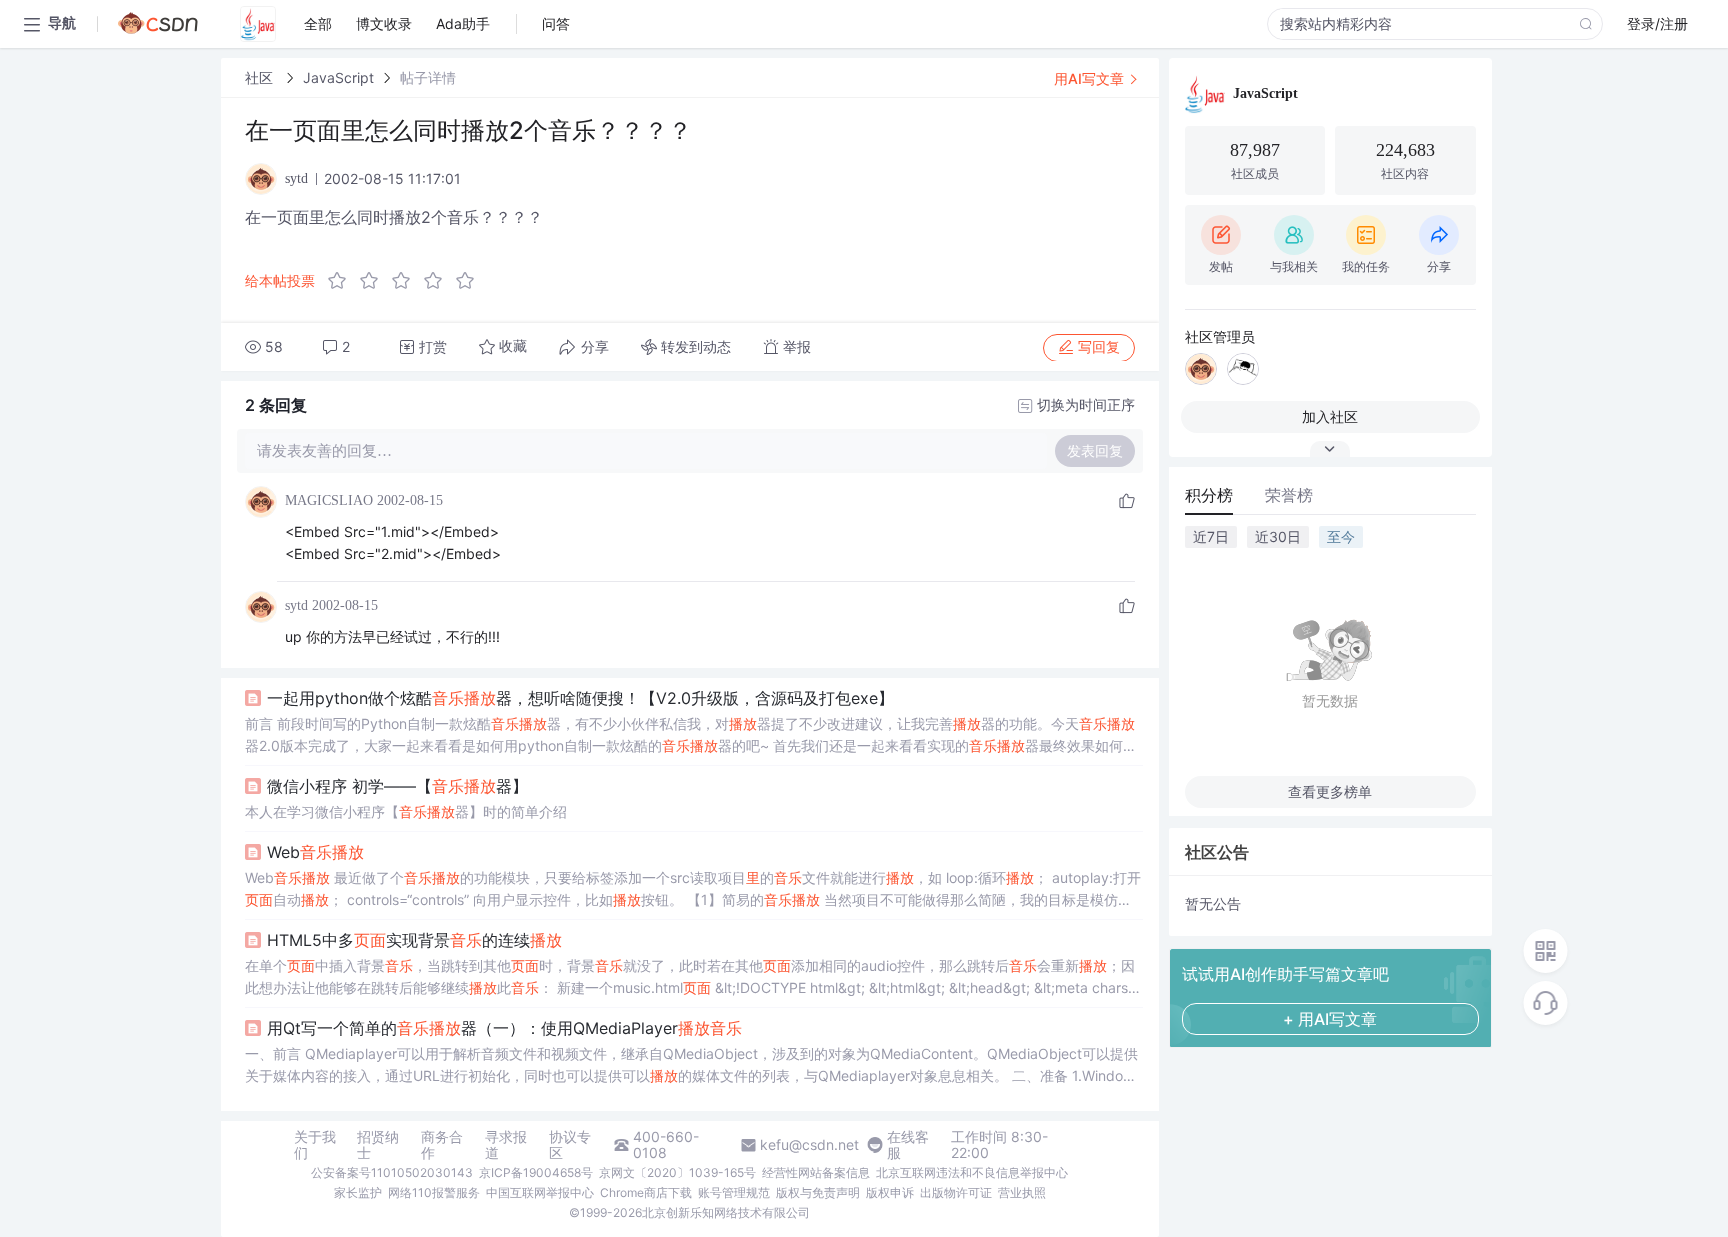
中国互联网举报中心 (540, 1192)
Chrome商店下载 (646, 1192)
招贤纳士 (378, 1145)
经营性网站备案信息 (816, 1172)
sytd (296, 605)
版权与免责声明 (818, 1192)
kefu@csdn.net (809, 1145)
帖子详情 (428, 77)
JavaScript (338, 77)
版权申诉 (890, 1192)
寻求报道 (506, 1145)
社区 (261, 77)
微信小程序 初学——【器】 (397, 786)
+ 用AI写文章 (1330, 1019)
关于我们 (315, 1145)
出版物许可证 (956, 1192)
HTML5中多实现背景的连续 (414, 940)
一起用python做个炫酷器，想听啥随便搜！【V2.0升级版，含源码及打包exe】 (580, 698)
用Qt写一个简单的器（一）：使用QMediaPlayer (504, 1028)
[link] (261, 77)
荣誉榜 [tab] (1289, 495)
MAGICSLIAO (329, 500)
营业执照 (1022, 1192)
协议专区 (570, 1145)
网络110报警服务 (434, 1192)
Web (315, 852)
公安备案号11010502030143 (392, 1172)
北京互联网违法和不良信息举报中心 (972, 1172)
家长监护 (358, 1192)
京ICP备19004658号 (536, 1172)
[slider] (407, 281)
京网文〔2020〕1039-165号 (677, 1172)
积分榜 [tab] (1209, 495)
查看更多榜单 (1330, 791)
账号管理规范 (734, 1192)
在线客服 (908, 1145)
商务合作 (442, 1145)
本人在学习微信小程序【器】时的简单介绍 (406, 811)
